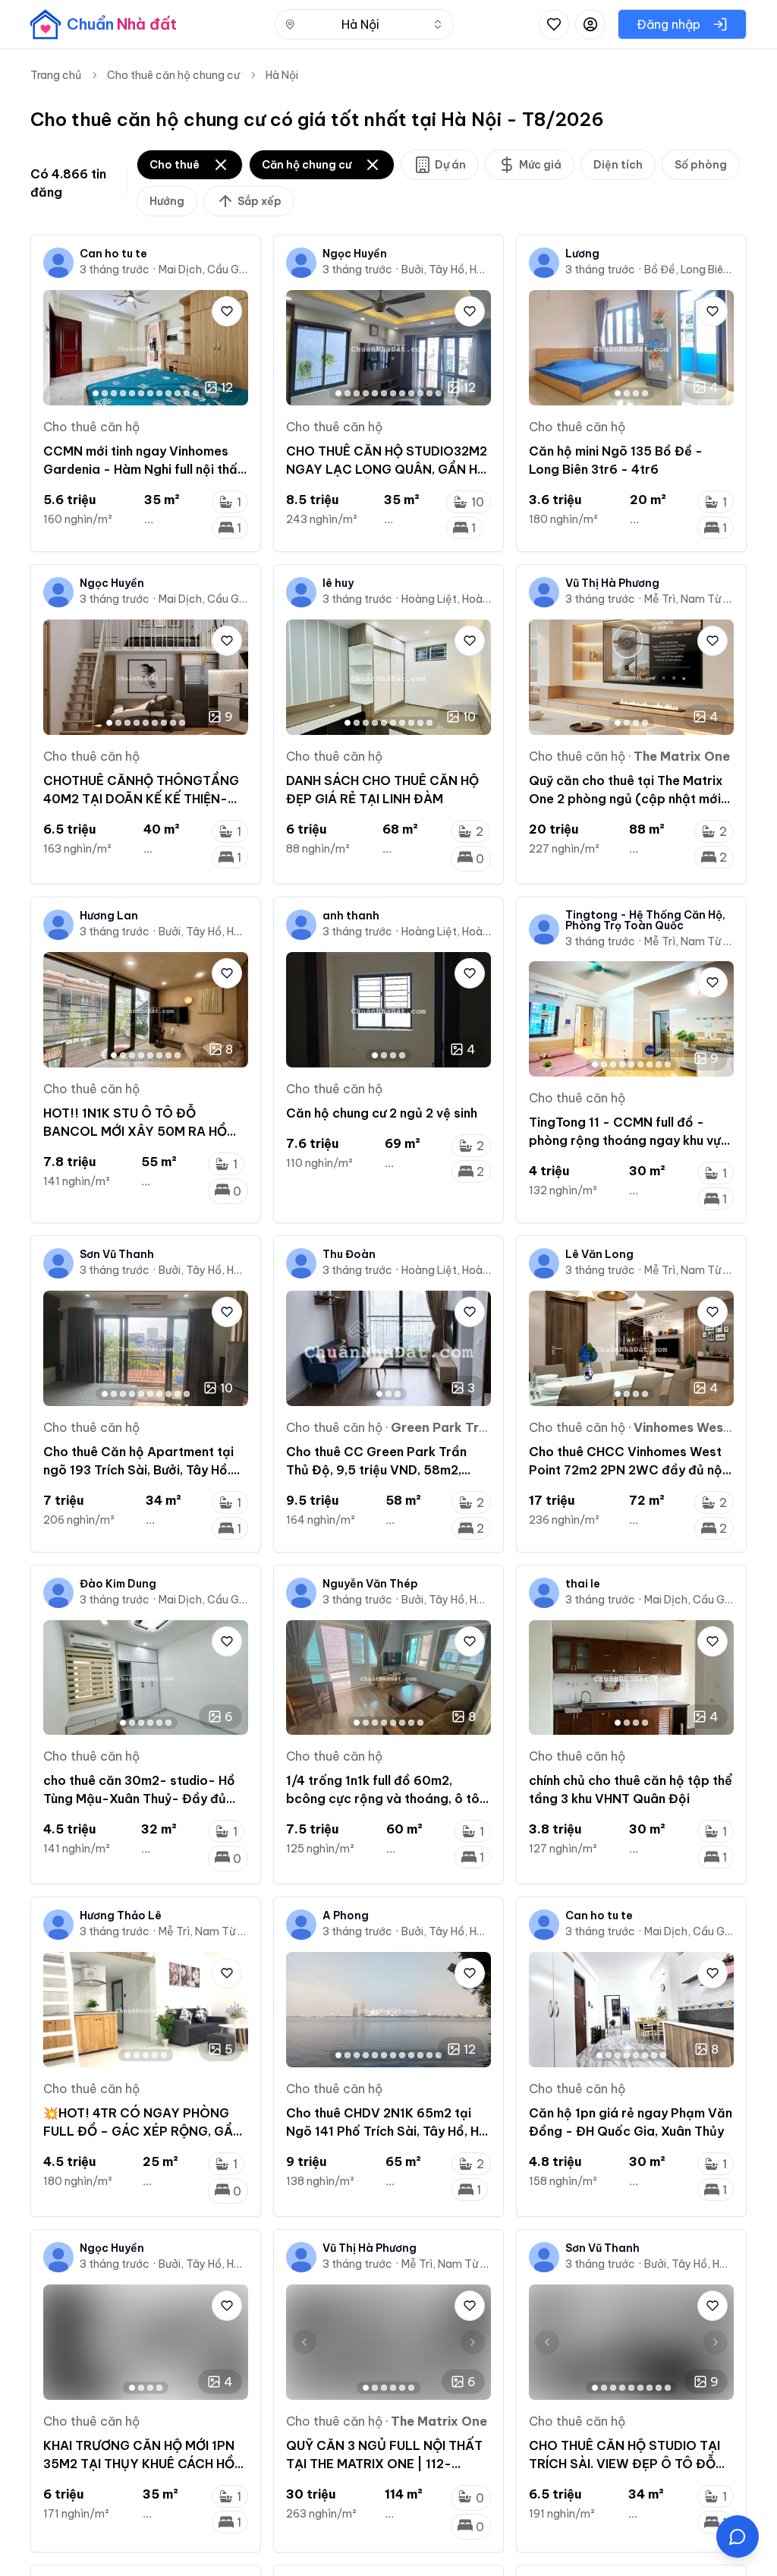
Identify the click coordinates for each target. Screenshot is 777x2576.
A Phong (346, 1915)
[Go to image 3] (114, 393)
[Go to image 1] (96, 393)
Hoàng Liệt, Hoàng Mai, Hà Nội (446, 599)
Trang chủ (56, 75)
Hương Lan (109, 916)
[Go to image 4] (123, 393)
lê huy (338, 583)
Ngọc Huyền (355, 254)
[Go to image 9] (168, 393)
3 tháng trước (115, 270)
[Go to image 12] (196, 393)
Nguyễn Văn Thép (370, 1584)
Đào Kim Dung (118, 1584)
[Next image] (230, 348)
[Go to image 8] (159, 393)
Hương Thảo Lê (121, 1915)
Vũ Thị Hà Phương (612, 583)
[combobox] (364, 24)
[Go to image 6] (141, 393)
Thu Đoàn (349, 1254)
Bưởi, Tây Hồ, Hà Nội (446, 270)
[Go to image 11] (187, 393)
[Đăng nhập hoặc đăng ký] (590, 24)
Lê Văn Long (599, 1254)
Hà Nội (282, 75)
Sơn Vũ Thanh (117, 1254)
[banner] (104, 24)
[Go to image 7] (150, 393)
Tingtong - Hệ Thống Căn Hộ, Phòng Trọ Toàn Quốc (645, 920)
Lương (582, 254)
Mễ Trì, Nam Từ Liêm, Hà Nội (689, 599)
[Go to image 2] (105, 393)
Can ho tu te (113, 254)
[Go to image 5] (132, 393)
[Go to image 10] (178, 393)
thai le (583, 1584)
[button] (738, 2537)
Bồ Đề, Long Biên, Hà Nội (689, 270)
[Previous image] (61, 348)
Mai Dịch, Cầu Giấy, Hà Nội (203, 270)
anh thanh (351, 916)
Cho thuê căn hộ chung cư (173, 75)
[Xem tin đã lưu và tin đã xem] (554, 24)
